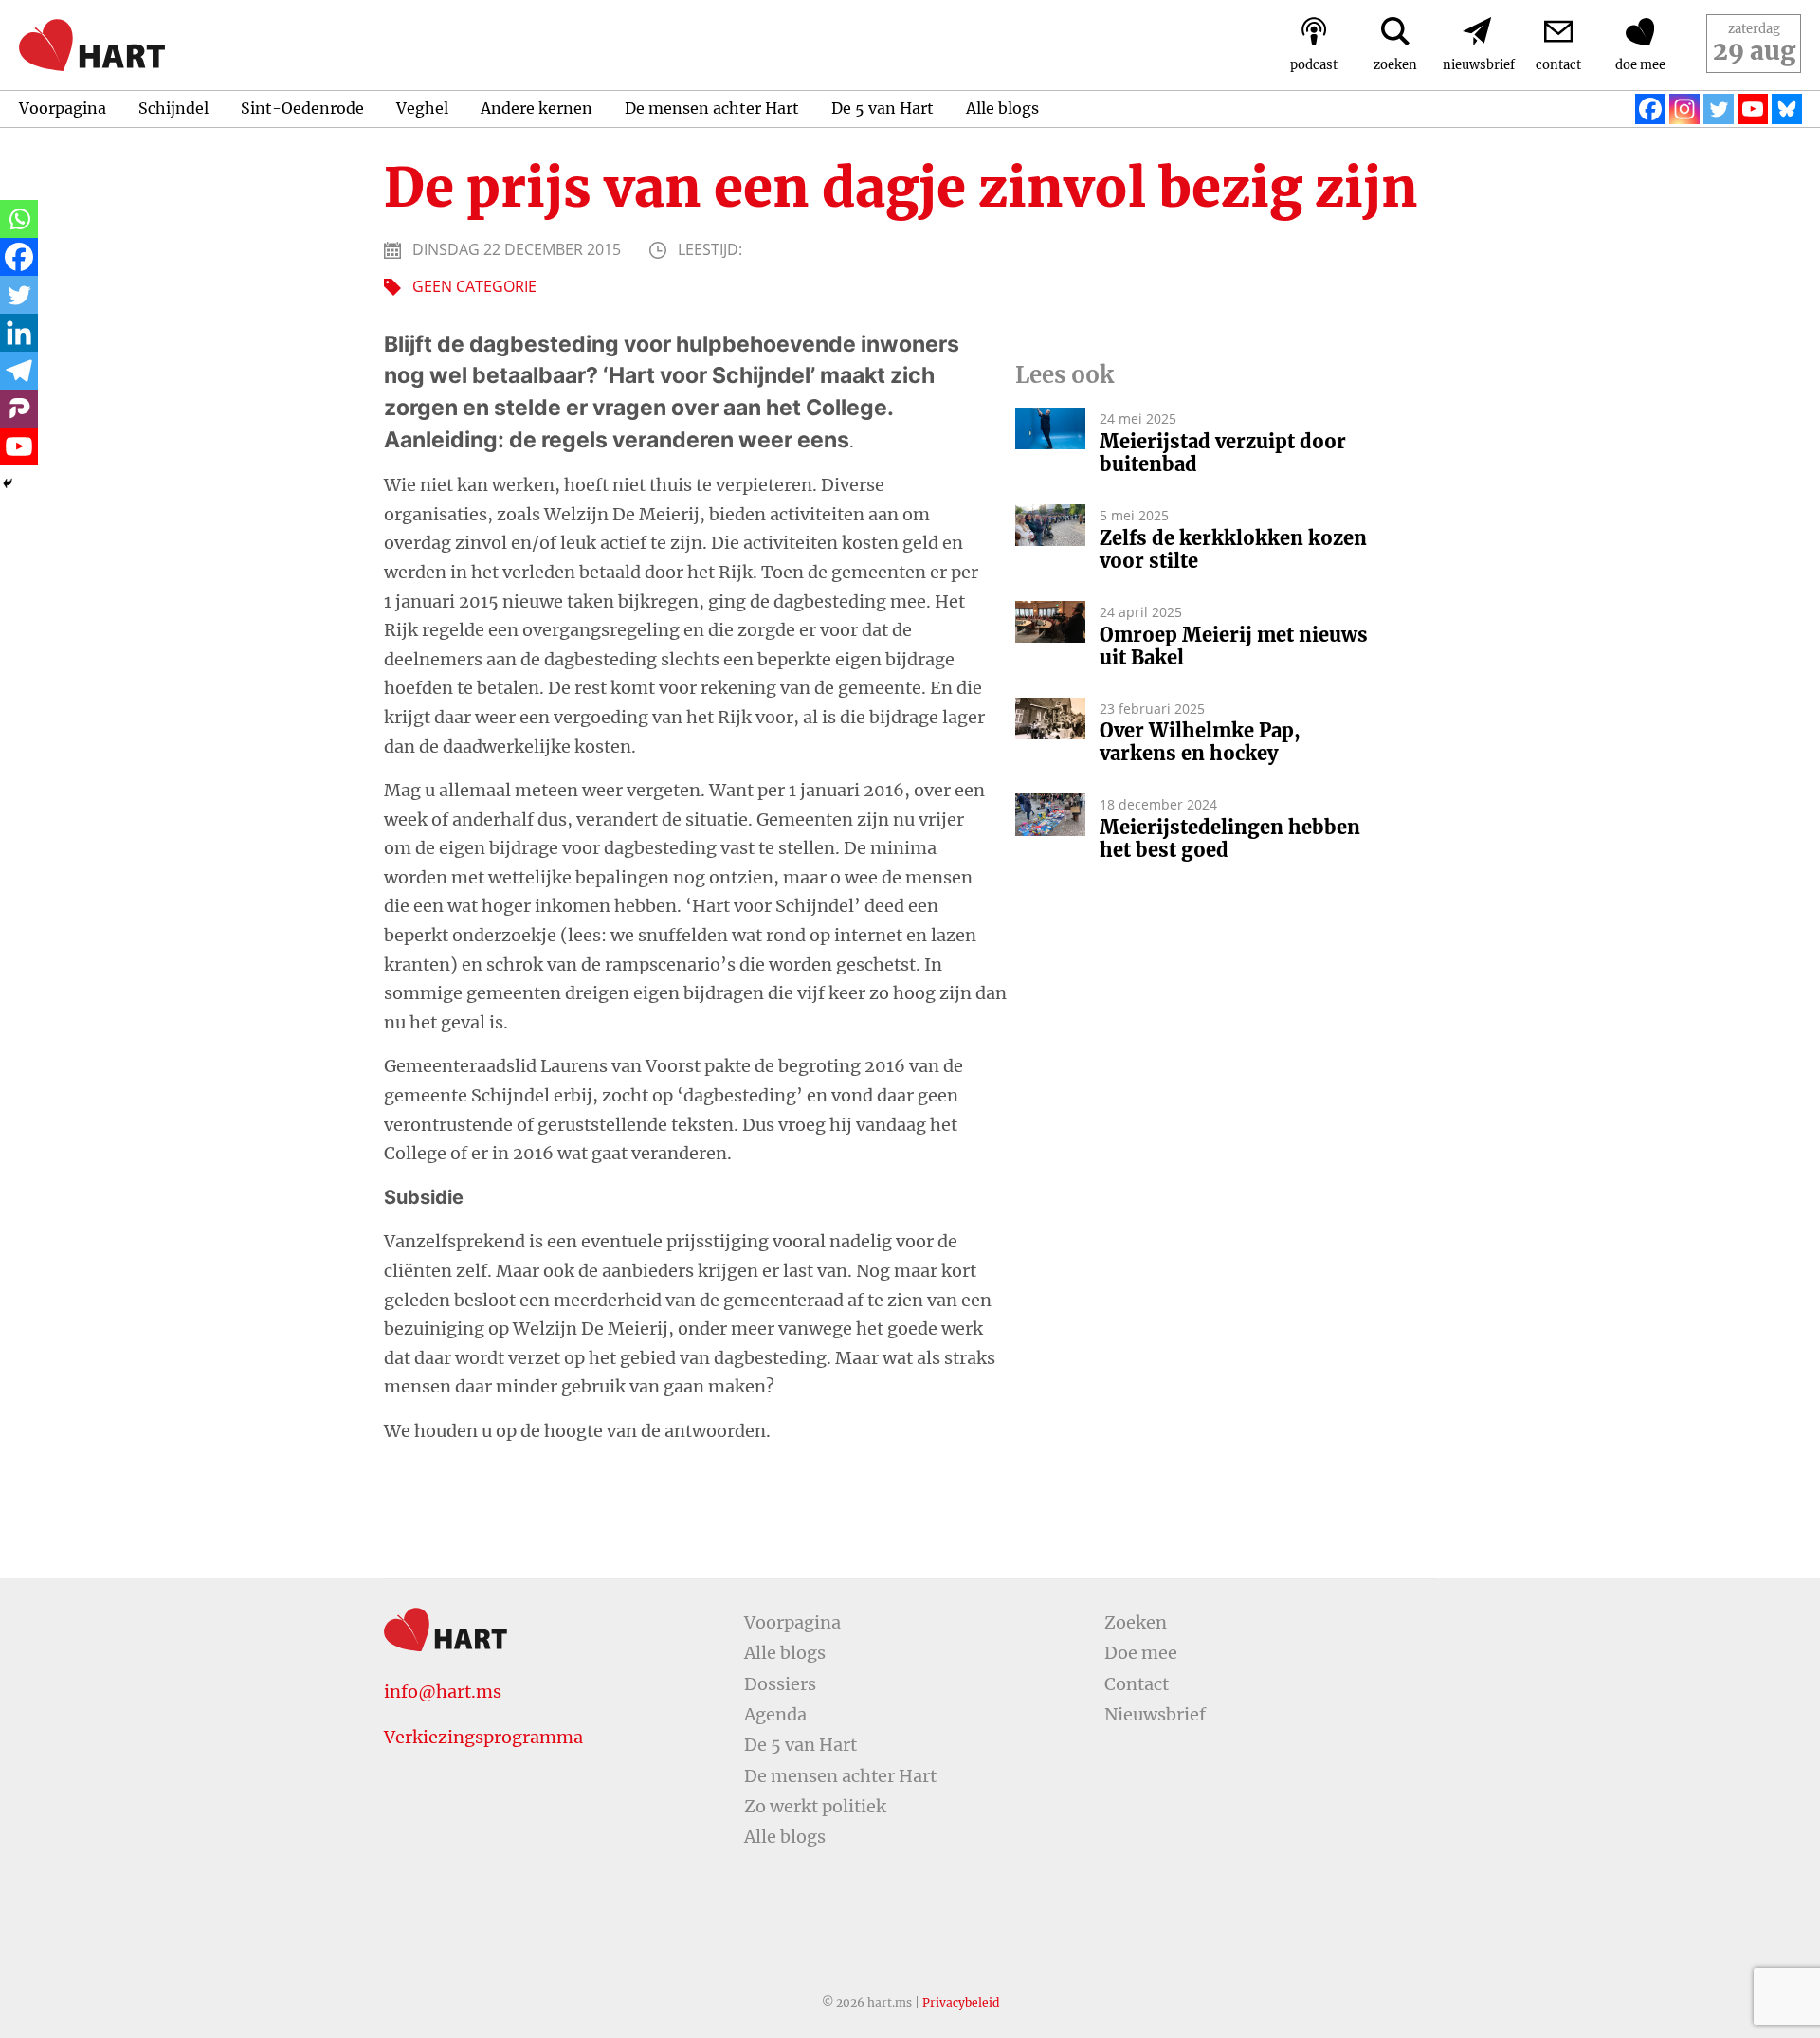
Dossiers (780, 1684)
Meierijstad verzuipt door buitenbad (1223, 453)
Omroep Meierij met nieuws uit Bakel (1234, 646)
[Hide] (8, 483)
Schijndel (173, 108)
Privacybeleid (961, 2002)
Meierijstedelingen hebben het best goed (1230, 839)
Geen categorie (474, 286)
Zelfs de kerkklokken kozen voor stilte (1233, 550)
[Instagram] (1684, 109)
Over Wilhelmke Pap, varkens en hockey (1200, 742)
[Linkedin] (19, 333)
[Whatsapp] (19, 219)
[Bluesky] (1787, 109)
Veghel (422, 108)
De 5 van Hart (883, 108)
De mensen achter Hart (712, 108)
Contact (1137, 1684)
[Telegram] (19, 371)
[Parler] (19, 409)
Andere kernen (537, 108)
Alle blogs (1002, 108)
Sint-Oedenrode (302, 108)
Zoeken (1136, 1622)
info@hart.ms (443, 1692)
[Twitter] (1719, 109)
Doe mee (1141, 1653)
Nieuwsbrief (1155, 1714)
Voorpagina (63, 108)
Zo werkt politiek (815, 1806)
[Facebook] (1650, 109)
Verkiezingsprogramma (483, 1737)
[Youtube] (1753, 109)
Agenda (775, 1714)
